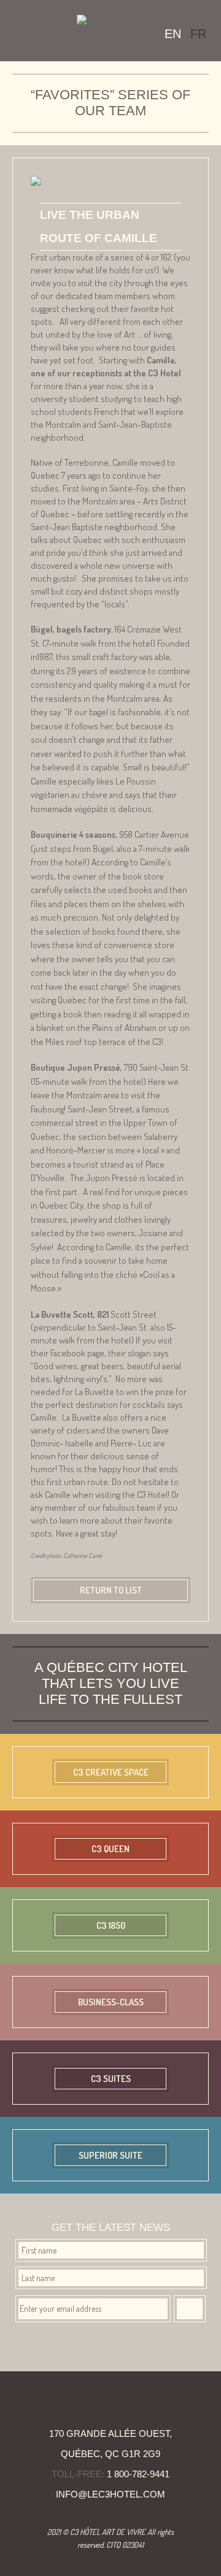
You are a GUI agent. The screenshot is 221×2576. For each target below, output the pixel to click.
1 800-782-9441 (138, 2474)
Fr (198, 34)
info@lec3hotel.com (110, 2494)
